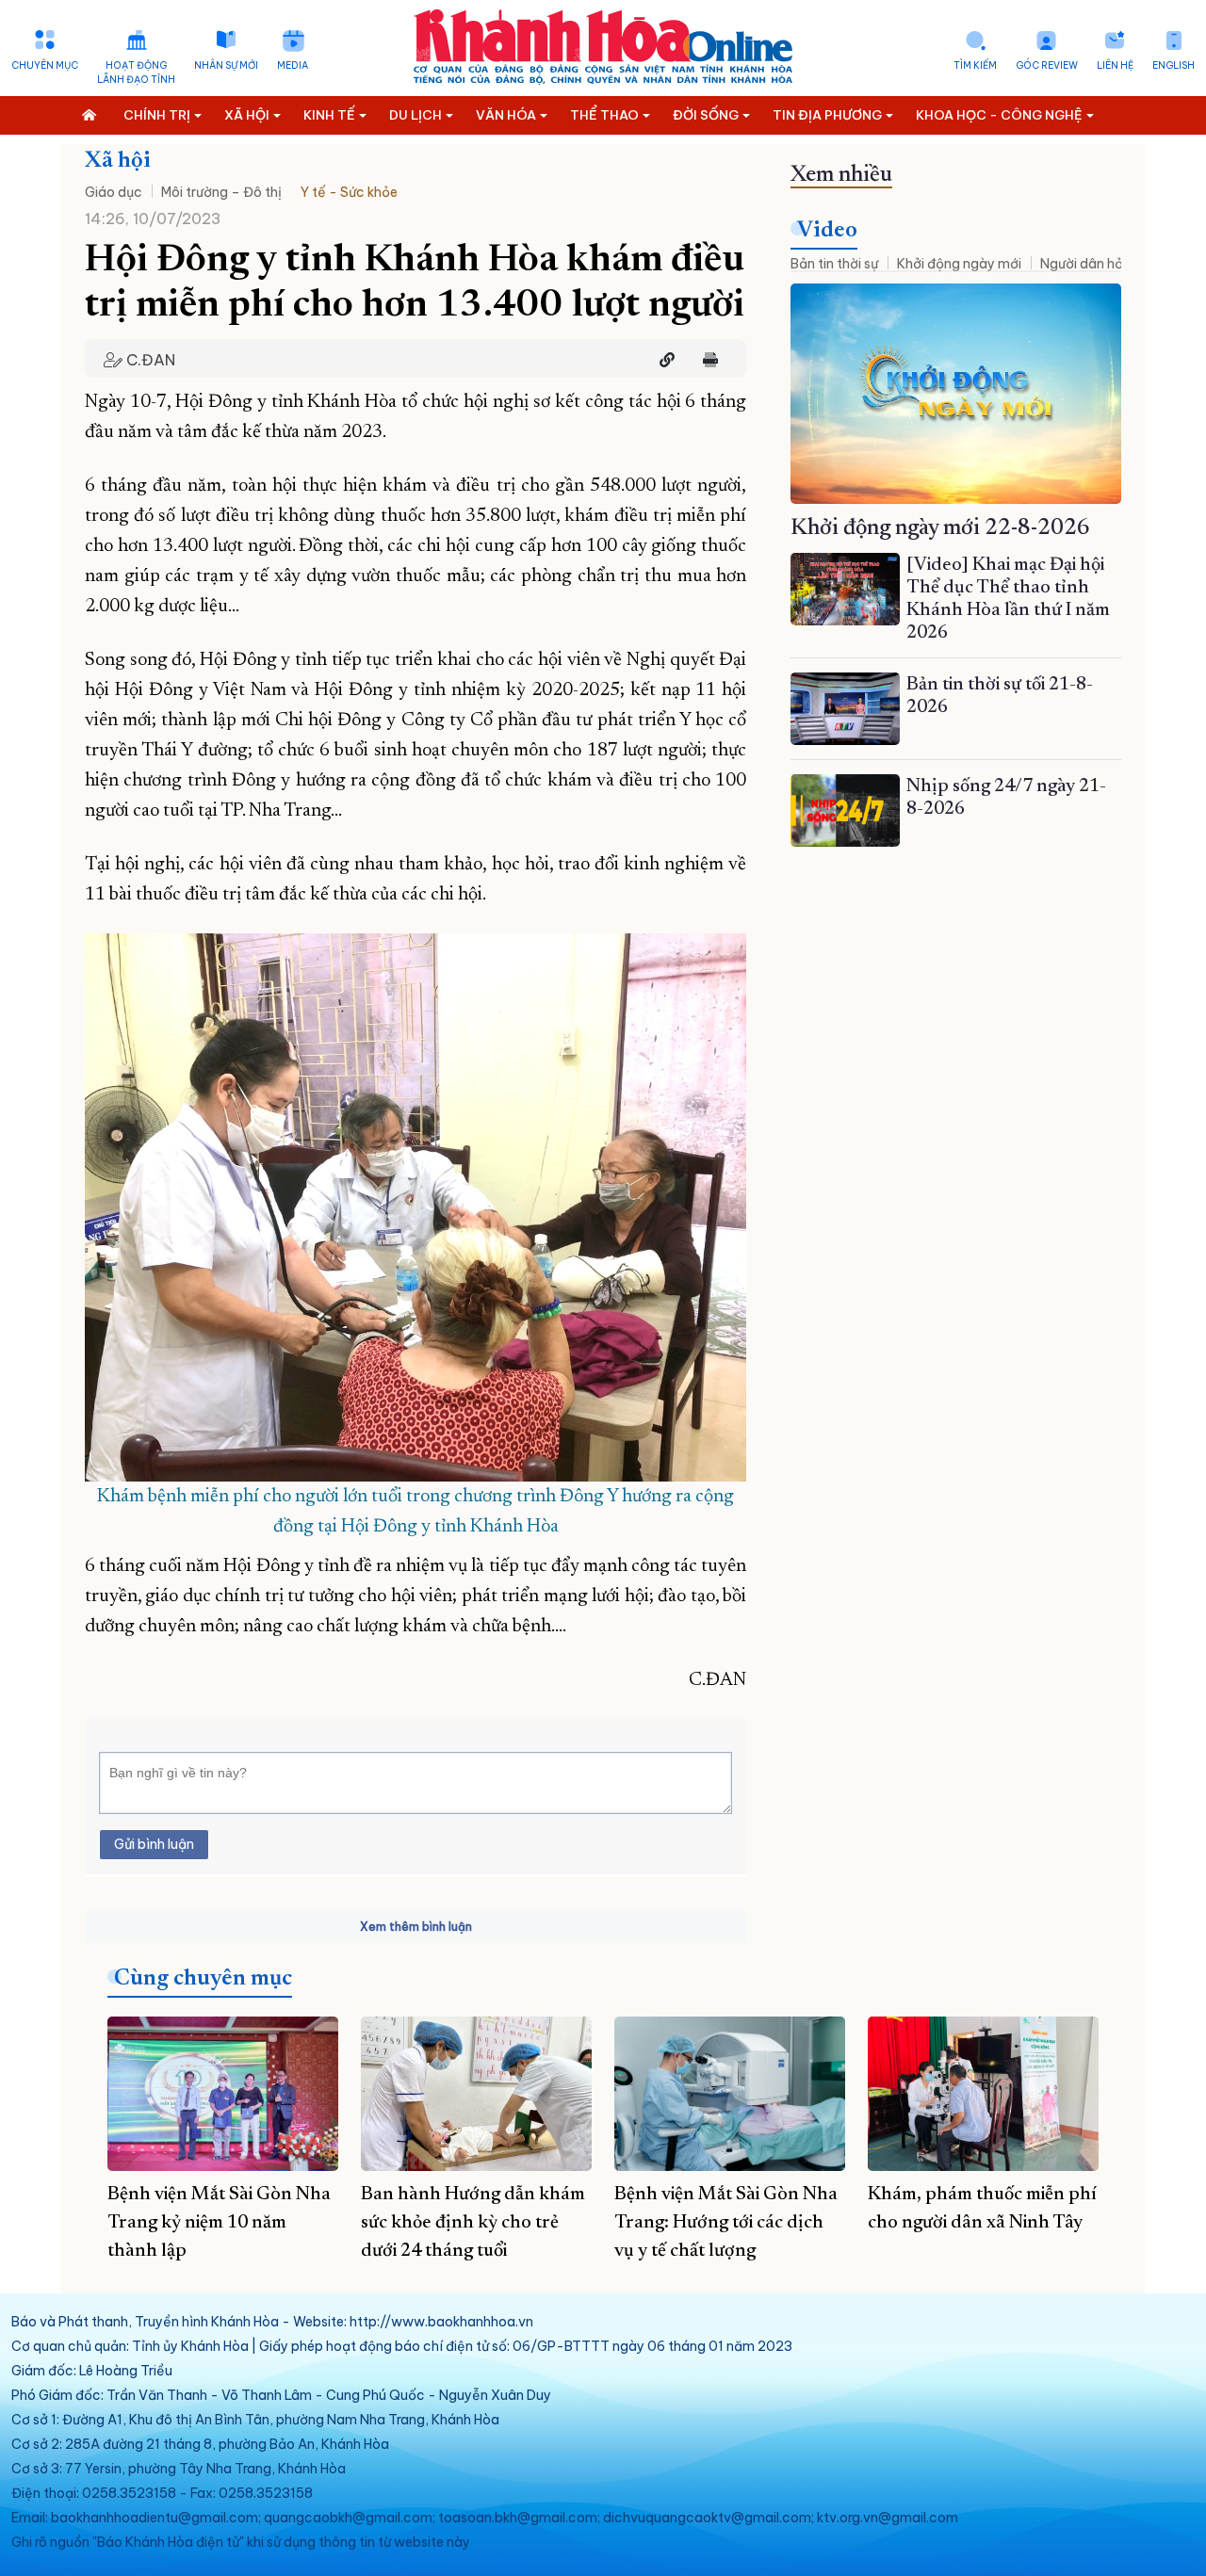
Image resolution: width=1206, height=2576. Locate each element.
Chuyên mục (45, 65)
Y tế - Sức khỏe (349, 192)
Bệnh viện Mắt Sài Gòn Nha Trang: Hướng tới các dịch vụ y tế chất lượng (726, 2223)
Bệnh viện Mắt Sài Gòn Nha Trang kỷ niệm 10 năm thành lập (219, 2223)
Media (293, 65)
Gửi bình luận (154, 1844)
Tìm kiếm (975, 65)
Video (827, 231)
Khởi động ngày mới (959, 264)
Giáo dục (114, 192)
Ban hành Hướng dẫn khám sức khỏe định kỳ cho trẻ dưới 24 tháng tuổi (473, 2223)
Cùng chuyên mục (203, 1979)
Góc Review (1047, 65)
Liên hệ (1115, 65)
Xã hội (118, 161)
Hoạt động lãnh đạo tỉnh (136, 73)
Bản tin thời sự (834, 264)
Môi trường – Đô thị (221, 192)
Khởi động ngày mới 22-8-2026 (940, 528)
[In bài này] (706, 360)
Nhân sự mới (226, 65)
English (1173, 65)
